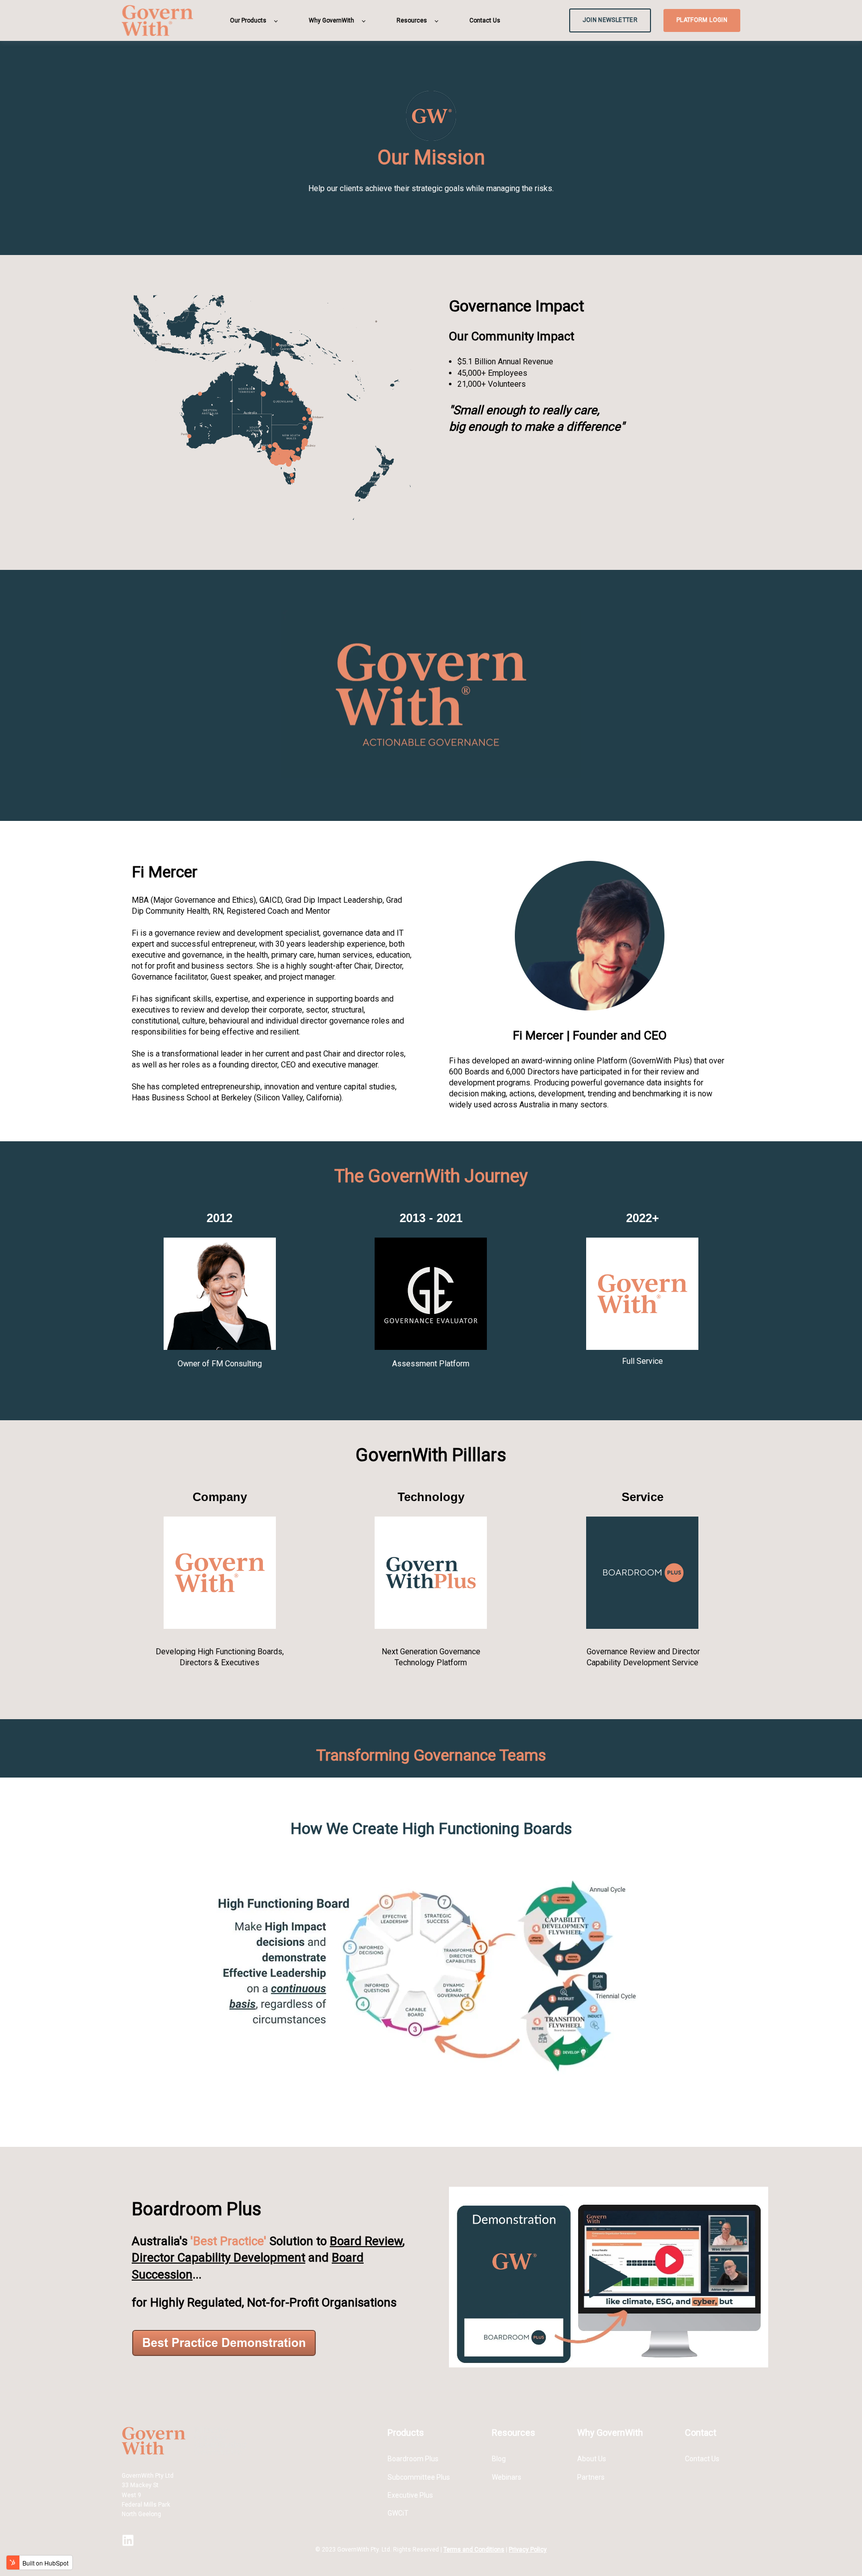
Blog (499, 2459)
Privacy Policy (528, 2550)
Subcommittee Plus (419, 2477)
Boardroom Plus (413, 2459)
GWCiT (398, 2513)
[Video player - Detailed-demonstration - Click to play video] (609, 2277)
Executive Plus (410, 2495)
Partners (591, 2477)
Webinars (507, 2477)
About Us (592, 2459)
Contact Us (702, 2459)
